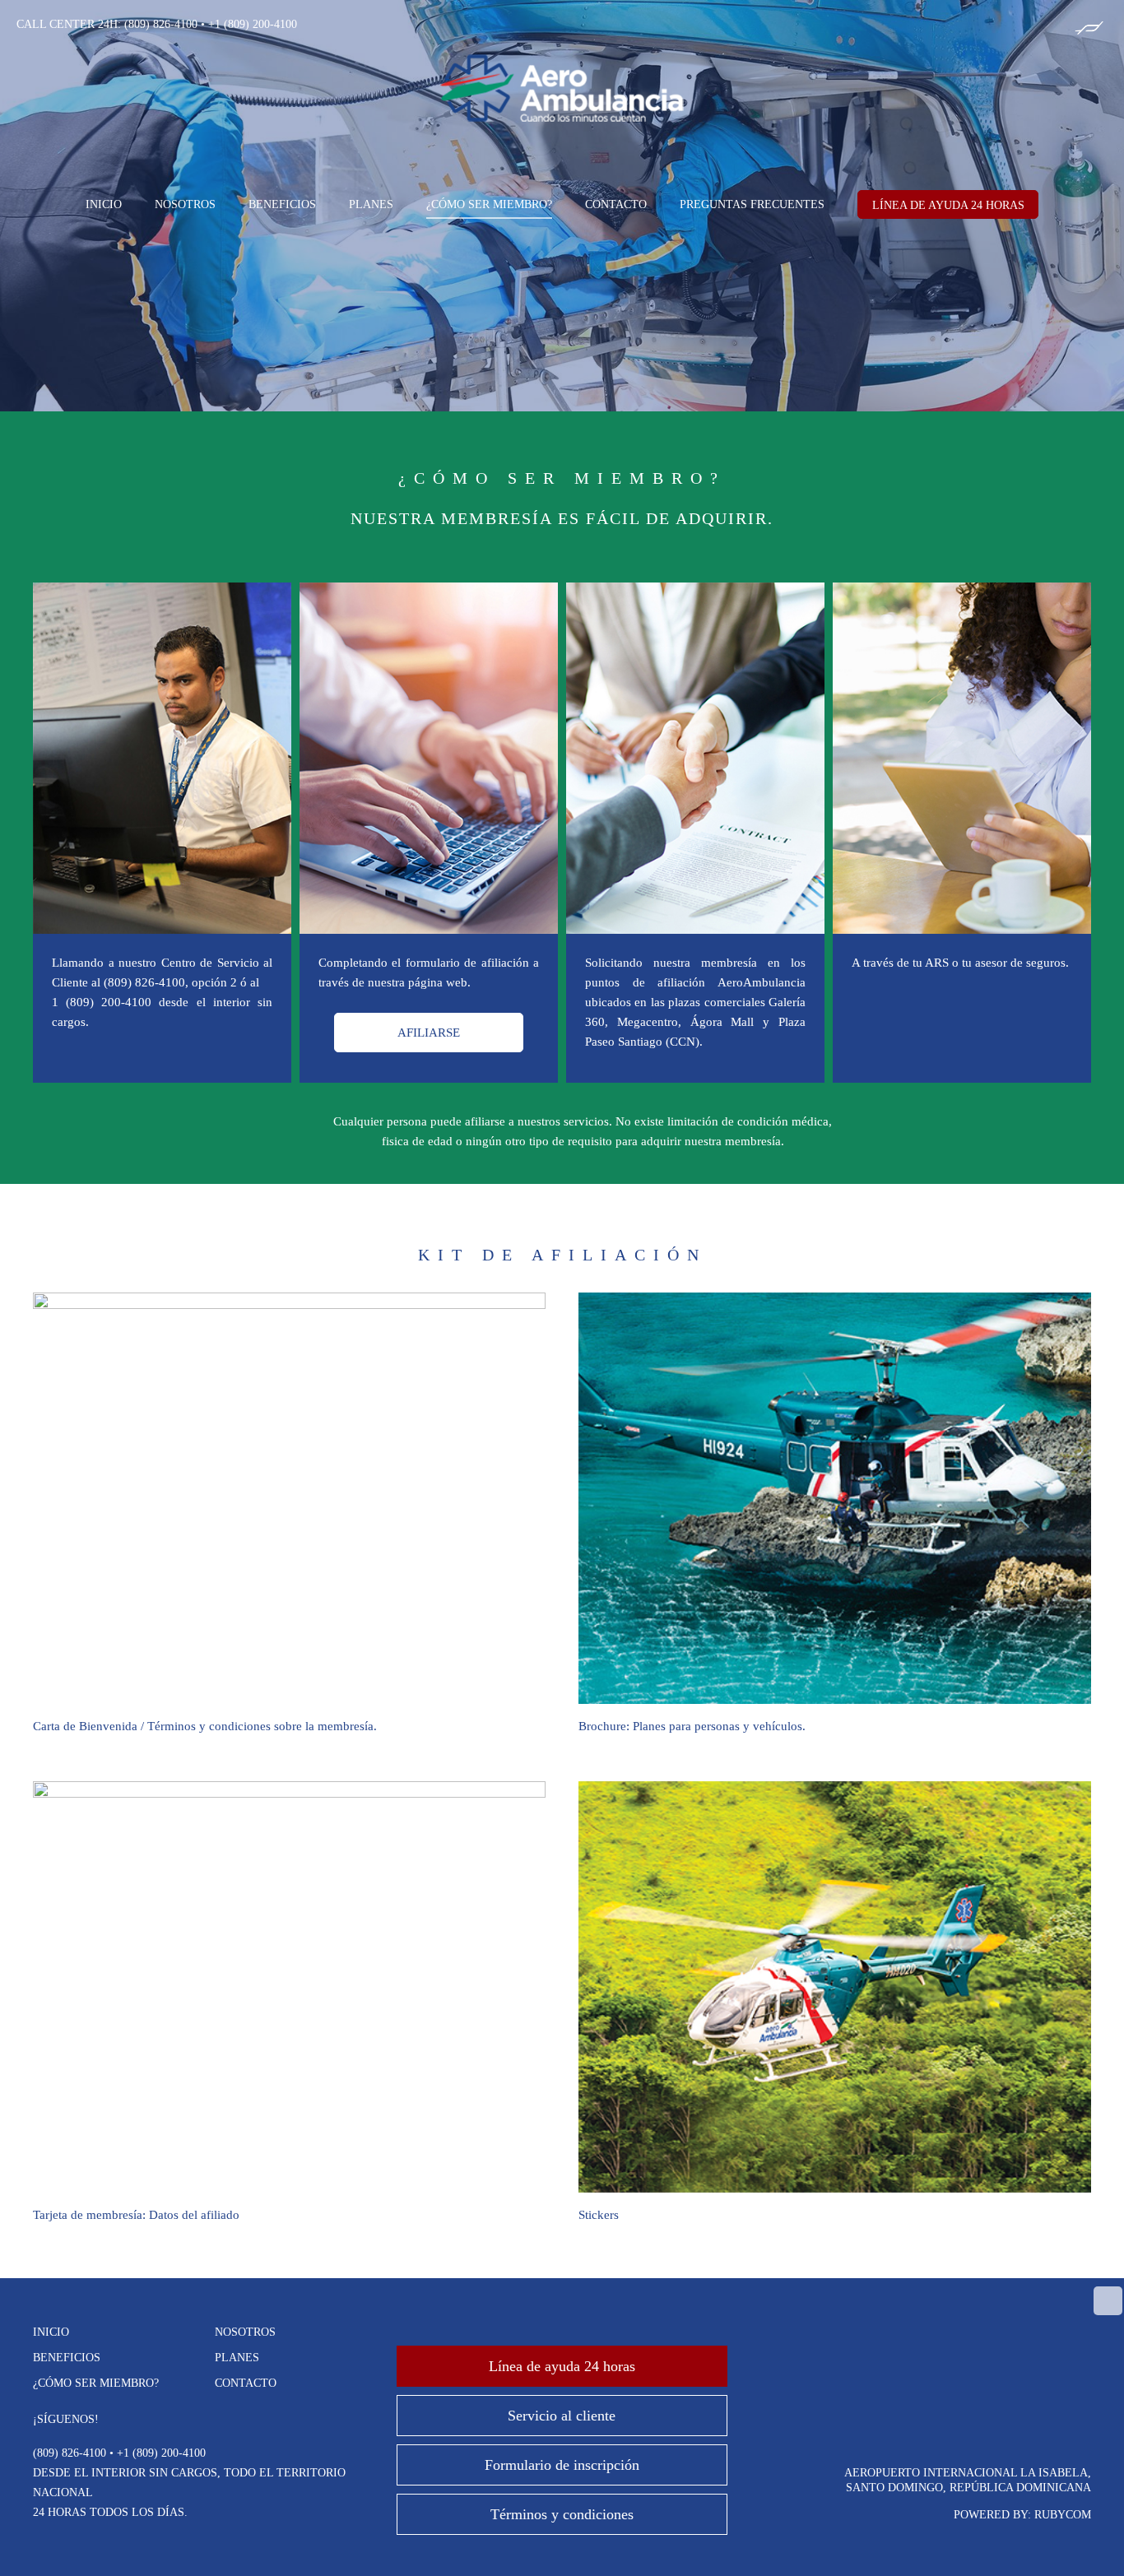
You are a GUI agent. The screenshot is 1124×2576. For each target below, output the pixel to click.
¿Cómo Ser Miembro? (96, 2383)
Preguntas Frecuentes (752, 204)
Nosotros (245, 2332)
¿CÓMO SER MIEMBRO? (489, 204)
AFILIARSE (429, 1033)
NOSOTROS (185, 204)
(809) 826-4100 (161, 24)
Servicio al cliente (562, 2416)
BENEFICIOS (282, 204)
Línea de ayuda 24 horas (562, 2366)
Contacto (246, 2383)
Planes (237, 2358)
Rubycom (1063, 2515)
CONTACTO (616, 204)
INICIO (104, 204)
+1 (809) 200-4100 (253, 24)
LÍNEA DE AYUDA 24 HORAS (948, 205)
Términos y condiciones (562, 2514)
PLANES (371, 204)
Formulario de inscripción (562, 2465)
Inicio (51, 2332)
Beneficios (67, 2358)
